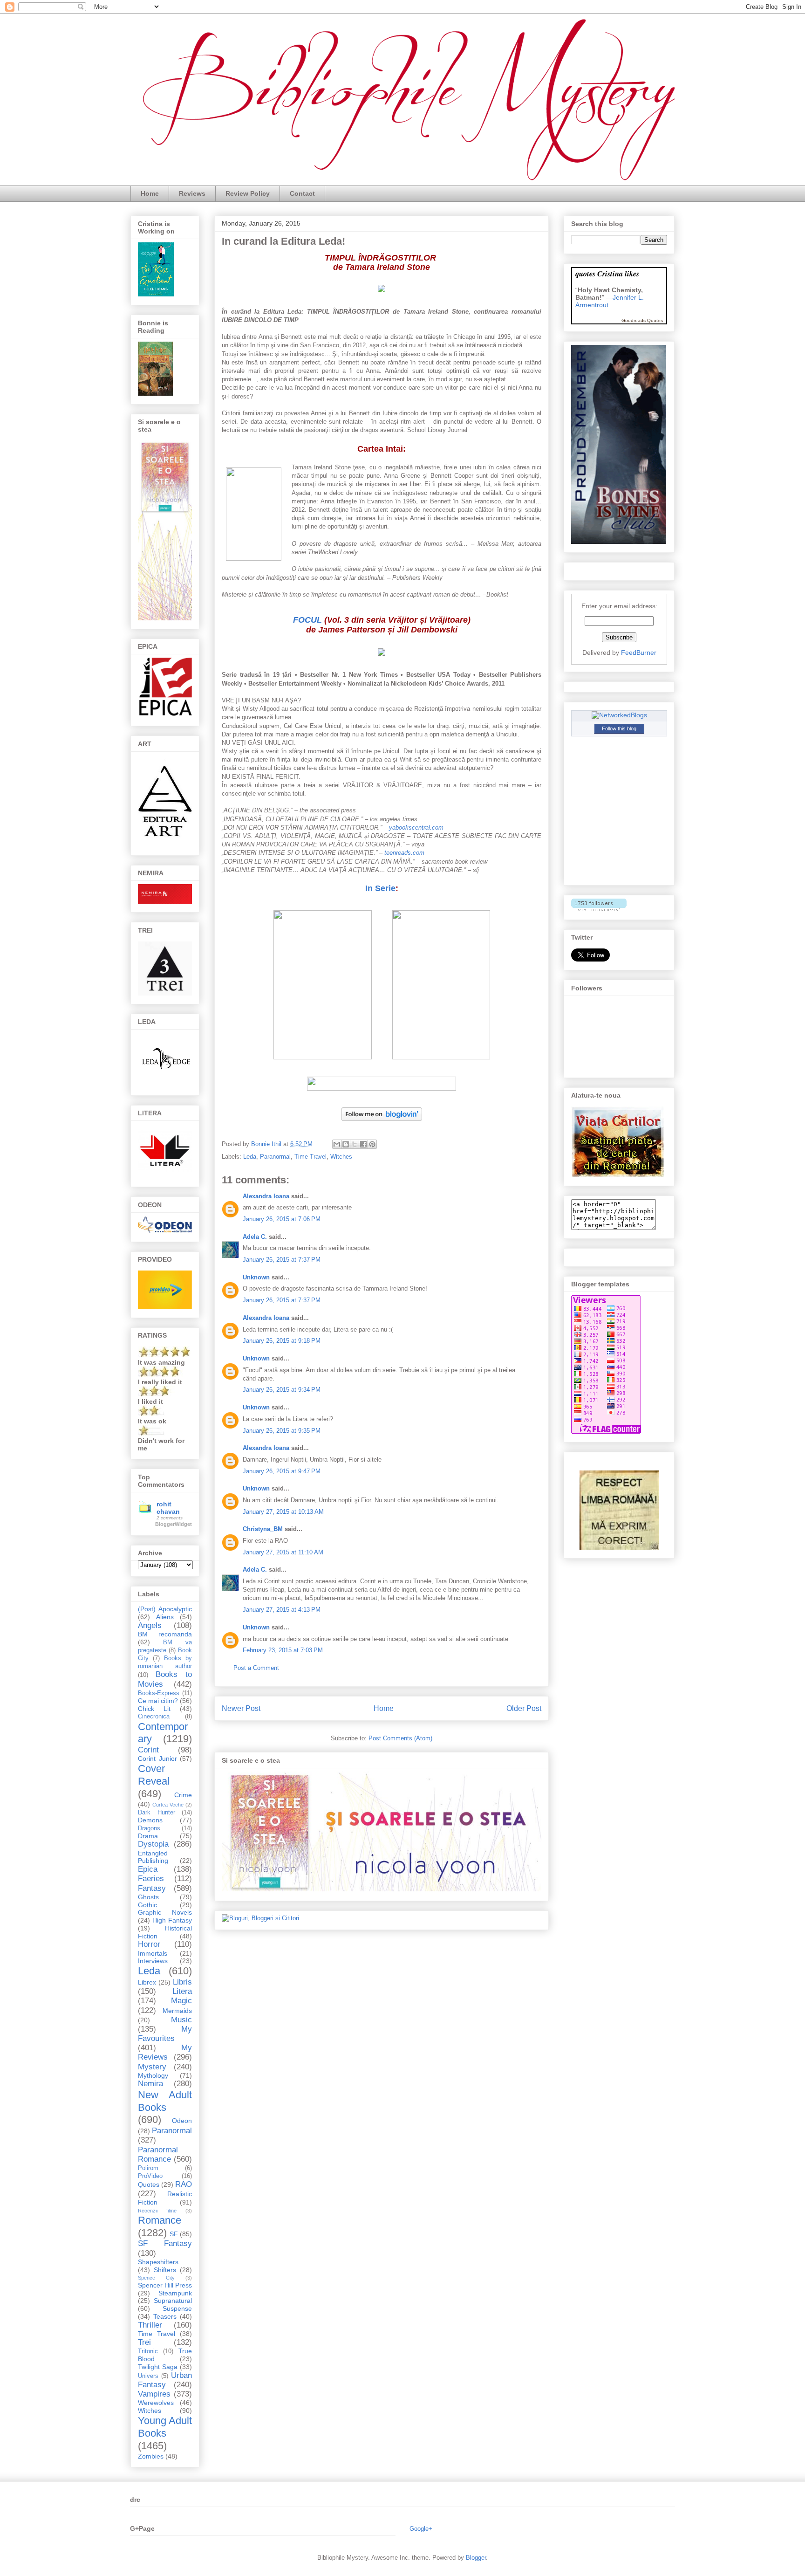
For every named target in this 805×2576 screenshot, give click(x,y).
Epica (148, 1869)
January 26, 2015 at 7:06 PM (282, 1219)
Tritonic (148, 2351)
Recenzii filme (157, 2211)
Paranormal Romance (158, 2154)
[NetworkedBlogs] (619, 715)
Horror (149, 1944)
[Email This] (337, 1144)
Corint (148, 1750)
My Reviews (165, 2052)
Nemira (150, 2084)
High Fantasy (172, 1920)
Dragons (149, 1828)
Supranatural (173, 2301)
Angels (150, 1625)
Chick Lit (154, 1709)
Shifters (165, 2270)
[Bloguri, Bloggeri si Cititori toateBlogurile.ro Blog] (260, 1918)
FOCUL (307, 620)
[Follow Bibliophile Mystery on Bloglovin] (382, 1123)
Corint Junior (157, 1759)
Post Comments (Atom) (400, 1738)
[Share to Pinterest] (372, 1144)
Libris (182, 1982)
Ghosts (148, 1897)
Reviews (192, 193)
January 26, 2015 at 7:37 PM (282, 1260)
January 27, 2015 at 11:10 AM (283, 1552)
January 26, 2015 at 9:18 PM (282, 1341)
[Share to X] (355, 1144)
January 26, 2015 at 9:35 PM (282, 1431)
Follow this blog (619, 728)
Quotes (149, 2184)
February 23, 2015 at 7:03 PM (283, 1650)
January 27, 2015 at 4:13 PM (282, 1610)
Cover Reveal (154, 1775)
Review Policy (248, 193)
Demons (150, 1820)
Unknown (256, 1277)
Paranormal (275, 1157)
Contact (302, 193)
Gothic (147, 1905)
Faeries (151, 1879)
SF (174, 2234)
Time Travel (310, 1157)
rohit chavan (168, 1508)
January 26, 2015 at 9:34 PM (282, 1390)
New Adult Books (165, 2101)
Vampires (154, 2394)
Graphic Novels (165, 1912)
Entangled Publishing (153, 1857)
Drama (148, 1836)
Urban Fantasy (165, 2380)
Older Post (524, 1708)
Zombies (151, 2456)
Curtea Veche (168, 1805)
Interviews (153, 1961)
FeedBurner (639, 653)
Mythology (153, 2075)
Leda (250, 1157)
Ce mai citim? (158, 1701)
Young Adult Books (165, 2427)
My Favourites (165, 2034)
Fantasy (152, 1888)
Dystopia (153, 1844)
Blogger (476, 2558)
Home (150, 193)
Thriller (150, 2325)
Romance (160, 2220)
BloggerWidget (174, 1524)
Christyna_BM (263, 1529)
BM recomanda (165, 1634)
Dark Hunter (157, 1813)
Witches (341, 1157)
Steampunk (175, 2293)
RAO (184, 2184)
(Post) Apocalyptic (165, 1609)
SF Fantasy (165, 2243)
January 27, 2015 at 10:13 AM (283, 1512)
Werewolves (156, 2403)
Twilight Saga (158, 2367)
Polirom (148, 2168)
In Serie (380, 888)
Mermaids (177, 2011)
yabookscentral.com (416, 828)
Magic (181, 2001)
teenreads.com (404, 853)
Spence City (156, 2278)
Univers (148, 2376)
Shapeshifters (158, 2262)
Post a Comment (256, 1668)
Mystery (152, 2067)
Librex (147, 1982)
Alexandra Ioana (266, 1196)
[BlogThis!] (346, 1144)
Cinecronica (154, 1717)
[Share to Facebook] (363, 1144)
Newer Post (241, 1708)
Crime (183, 1795)
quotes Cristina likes (607, 273)
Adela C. (255, 1237)
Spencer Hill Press (165, 2285)
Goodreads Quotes (642, 320)
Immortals (153, 1953)
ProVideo (150, 2176)
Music (181, 2020)
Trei (144, 2342)
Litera (182, 1991)
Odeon (182, 2121)
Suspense (177, 2308)
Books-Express (159, 1693)
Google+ (421, 2529)
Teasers (165, 2316)
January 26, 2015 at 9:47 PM (282, 1471)
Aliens (165, 1617)
